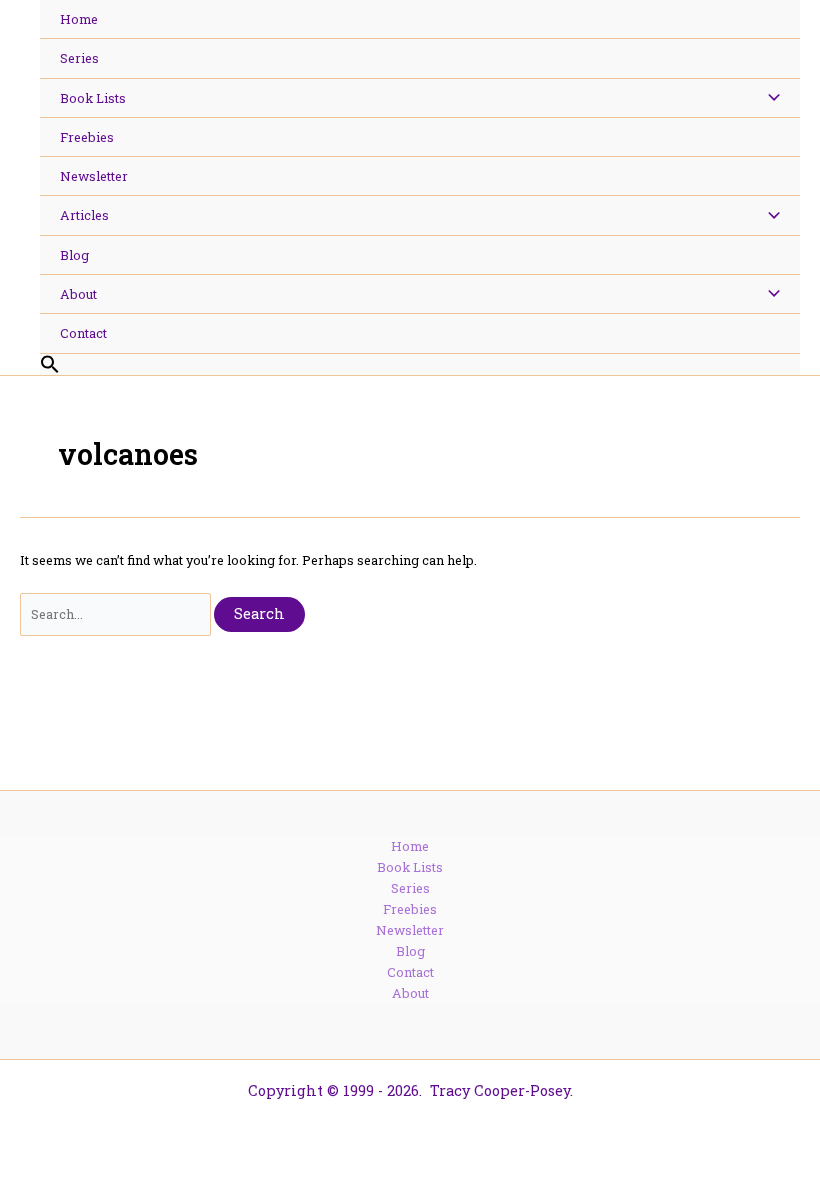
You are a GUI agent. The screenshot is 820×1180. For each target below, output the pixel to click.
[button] (420, 365)
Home (410, 846)
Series (410, 888)
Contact (410, 972)
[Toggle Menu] (768, 98)
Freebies (410, 909)
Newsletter (410, 930)
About (410, 993)
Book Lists (410, 867)
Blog (410, 951)
